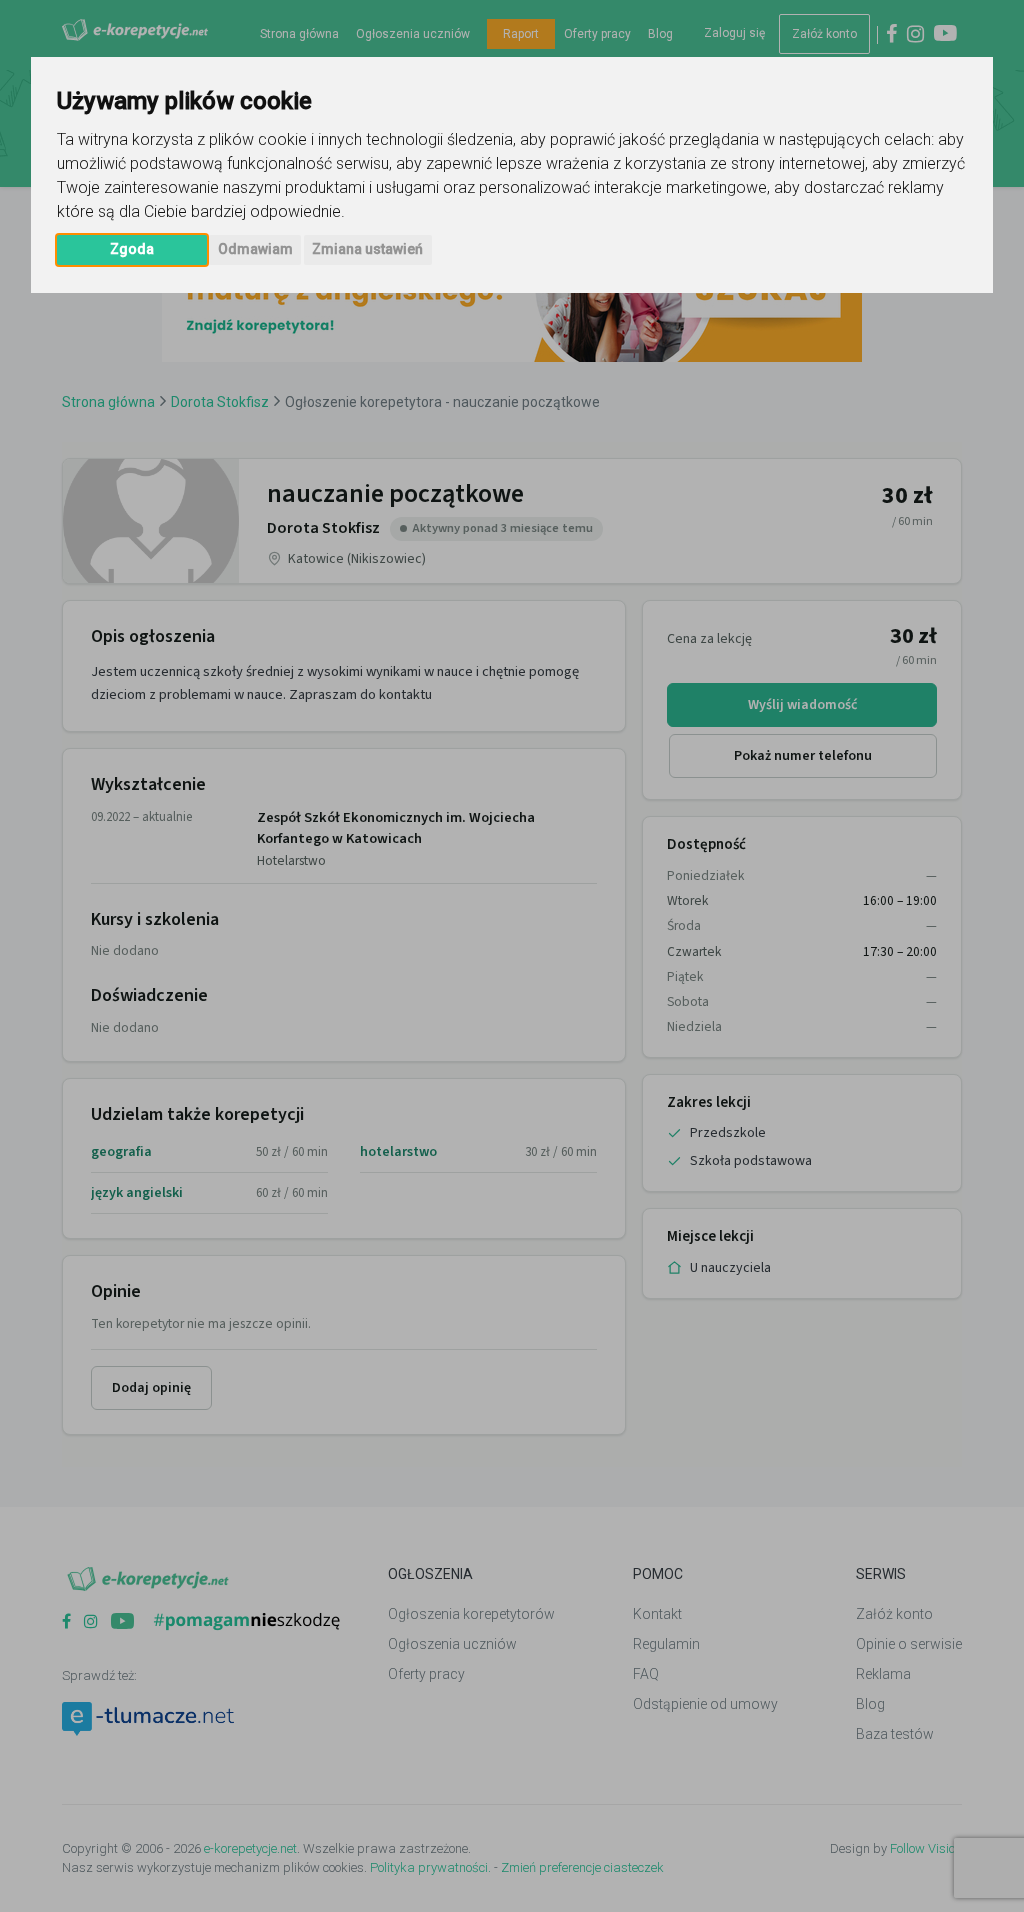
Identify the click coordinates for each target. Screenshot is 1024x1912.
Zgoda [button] (132, 249)
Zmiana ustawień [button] (367, 249)
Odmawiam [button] (255, 249)
